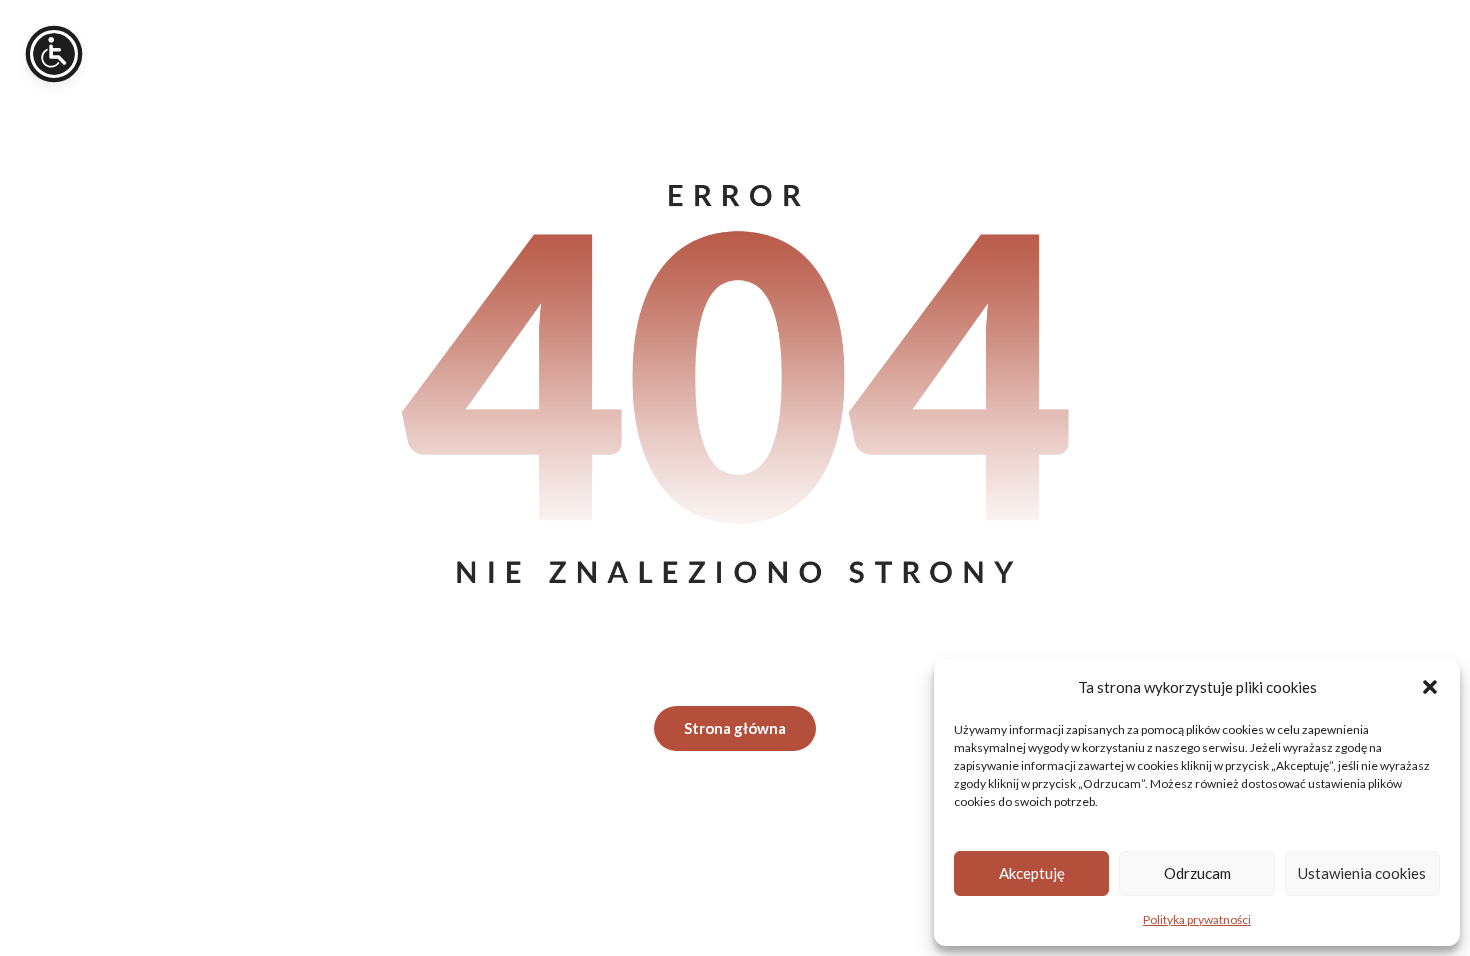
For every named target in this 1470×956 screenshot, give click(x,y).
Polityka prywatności (1197, 919)
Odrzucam (1197, 873)
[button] (1430, 687)
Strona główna (735, 728)
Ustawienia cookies (1362, 873)
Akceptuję (1032, 873)
